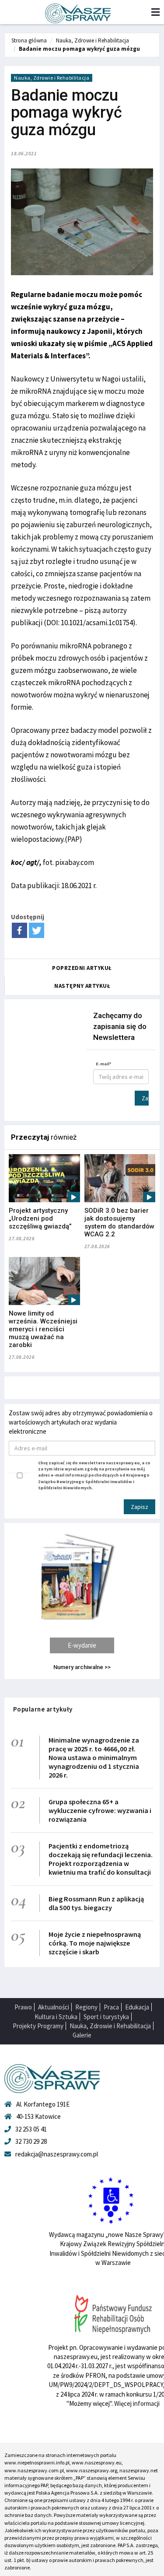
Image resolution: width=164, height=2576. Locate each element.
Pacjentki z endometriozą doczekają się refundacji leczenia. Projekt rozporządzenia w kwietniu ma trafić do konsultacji (101, 1859)
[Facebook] (19, 930)
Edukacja (137, 2007)
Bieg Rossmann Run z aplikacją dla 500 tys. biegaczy (96, 1903)
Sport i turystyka (106, 2017)
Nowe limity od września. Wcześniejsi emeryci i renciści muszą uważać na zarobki (43, 1329)
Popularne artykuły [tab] (43, 1709)
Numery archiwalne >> (82, 1667)
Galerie (82, 2035)
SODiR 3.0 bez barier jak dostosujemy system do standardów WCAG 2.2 (119, 1222)
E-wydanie (82, 1645)
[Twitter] (37, 930)
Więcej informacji (137, 2403)
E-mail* (104, 1064)
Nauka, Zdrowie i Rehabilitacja (92, 40)
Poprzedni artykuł (82, 968)
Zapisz (145, 1098)
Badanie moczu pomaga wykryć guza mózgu (79, 49)
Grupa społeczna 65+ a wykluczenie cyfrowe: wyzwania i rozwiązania (100, 1810)
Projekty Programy (38, 2026)
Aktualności (54, 2007)
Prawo (23, 2007)
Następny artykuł (82, 986)
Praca (111, 2007)
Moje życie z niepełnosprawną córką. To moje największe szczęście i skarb (95, 1943)
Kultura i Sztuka (56, 2017)
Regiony (86, 2007)
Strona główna (29, 40)
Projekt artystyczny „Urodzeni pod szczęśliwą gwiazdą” (40, 1218)
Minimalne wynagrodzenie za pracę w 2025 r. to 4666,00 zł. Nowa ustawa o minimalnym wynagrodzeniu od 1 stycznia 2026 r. (94, 1757)
